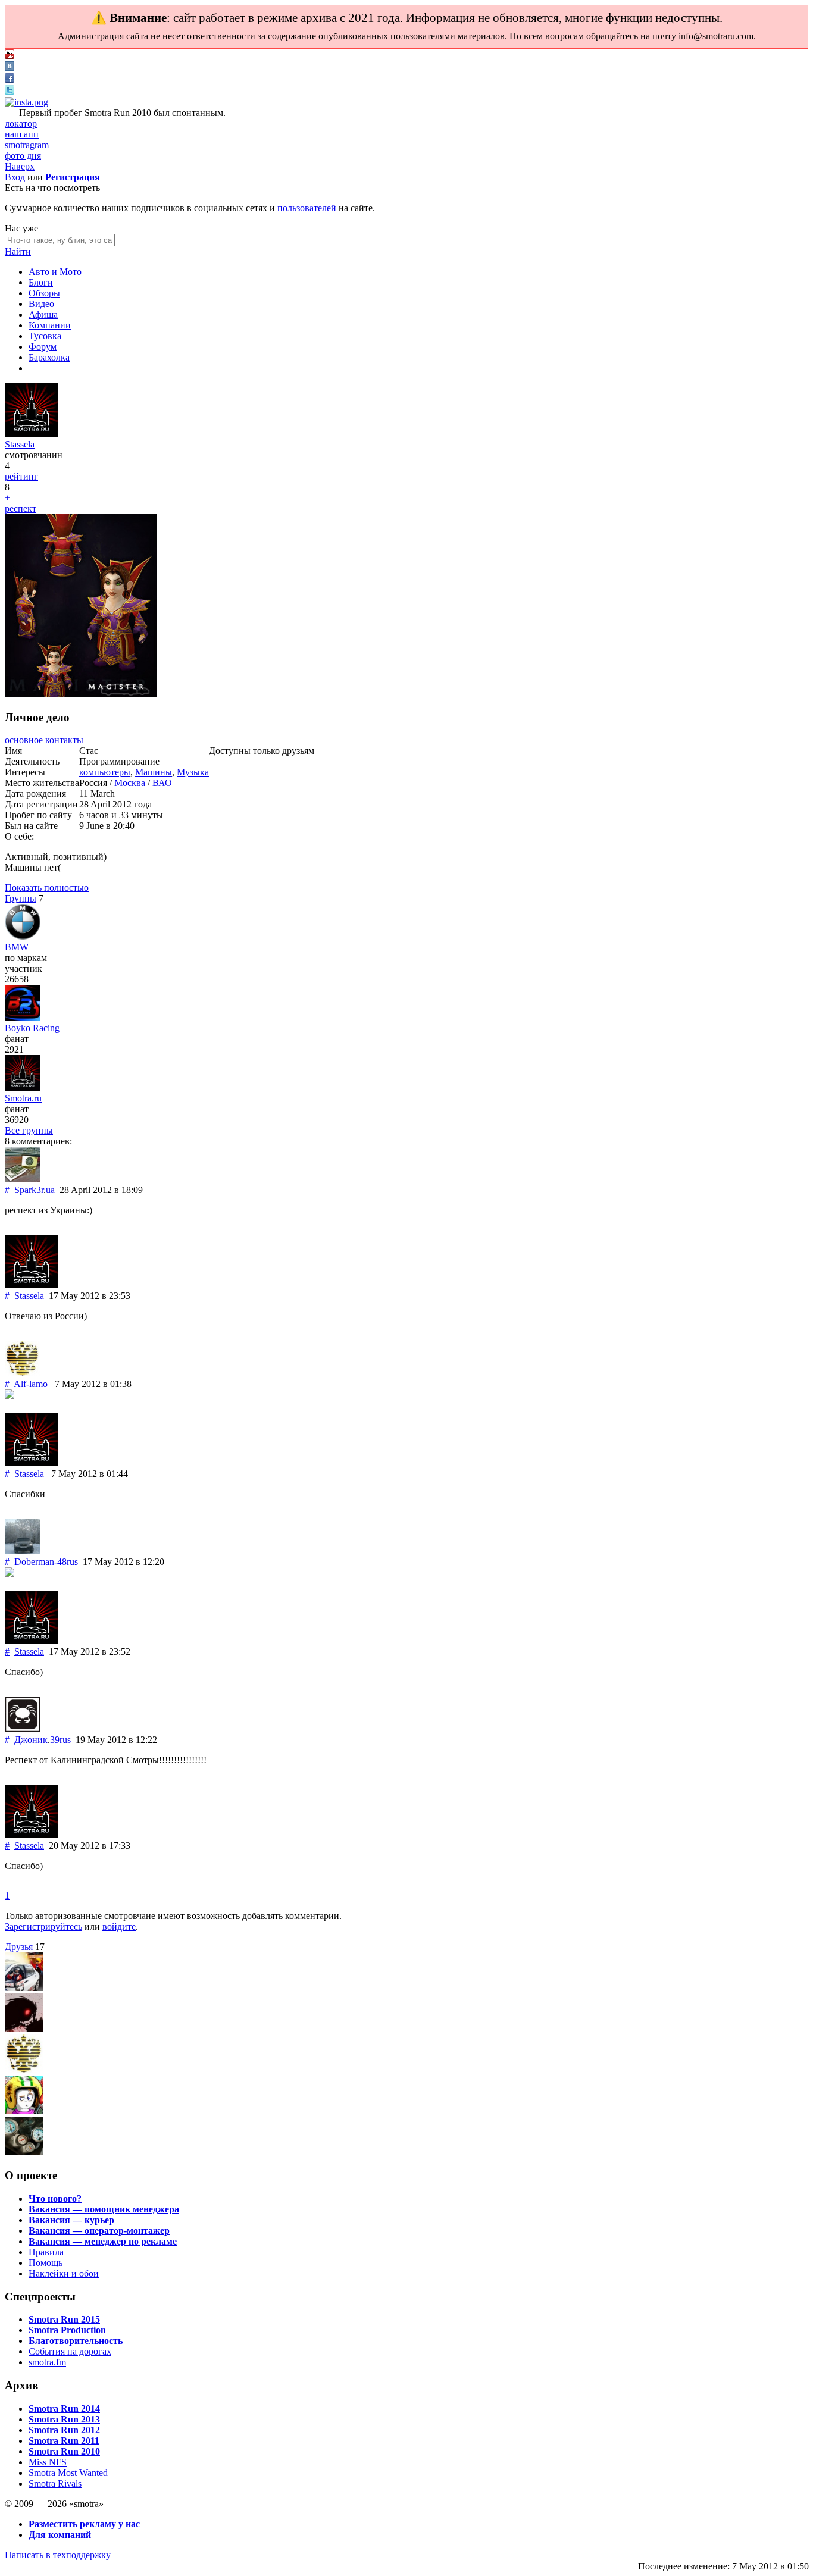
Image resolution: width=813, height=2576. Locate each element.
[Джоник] (23, 1729)
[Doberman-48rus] (23, 1551)
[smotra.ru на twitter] (10, 91)
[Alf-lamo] (23, 1373)
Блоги (41, 282)
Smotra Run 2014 (64, 2408)
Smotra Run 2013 (64, 2419)
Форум (43, 347)
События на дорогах (70, 2351)
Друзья (19, 1947)
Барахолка (49, 357)
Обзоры (44, 293)
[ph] (24, 2111)
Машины (154, 772)
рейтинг (21, 476)
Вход (15, 177)
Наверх (20, 166)
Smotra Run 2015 (64, 2319)
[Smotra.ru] (23, 1087)
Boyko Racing (32, 1028)
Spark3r (29, 1190)
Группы (21, 898)
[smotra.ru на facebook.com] (10, 79)
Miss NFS (48, 2462)
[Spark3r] (23, 1179)
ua (50, 1190)
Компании (50, 325)
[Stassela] (32, 433)
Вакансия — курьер (71, 2220)
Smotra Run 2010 (64, 2451)
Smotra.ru (23, 1098)
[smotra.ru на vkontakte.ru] (10, 68)
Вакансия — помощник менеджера (104, 2209)
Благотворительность (76, 2341)
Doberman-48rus (46, 1562)
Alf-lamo (31, 1384)
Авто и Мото (55, 272)
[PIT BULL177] (24, 2029)
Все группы (29, 1130)
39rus (60, 1740)
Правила (46, 2252)
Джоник (31, 1740)
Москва (130, 783)
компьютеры (105, 772)
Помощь (46, 2263)
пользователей (307, 208)
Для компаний (60, 2535)
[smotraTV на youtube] (10, 56)
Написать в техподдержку (58, 2555)
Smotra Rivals (55, 2483)
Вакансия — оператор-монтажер (99, 2231)
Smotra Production (67, 2330)
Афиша (43, 314)
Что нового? (55, 2198)
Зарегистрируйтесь (43, 1926)
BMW (17, 947)
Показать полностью (47, 888)
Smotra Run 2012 (64, 2430)
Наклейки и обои (64, 2273)
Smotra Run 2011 (64, 2441)
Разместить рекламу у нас (84, 2524)
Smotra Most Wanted (68, 2473)
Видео (41, 304)
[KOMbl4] (24, 2152)
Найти (18, 251)
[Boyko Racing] (23, 1017)
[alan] (24, 1988)
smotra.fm (47, 2362)
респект (21, 508)
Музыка (193, 772)
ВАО (162, 783)
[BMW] (23, 936)
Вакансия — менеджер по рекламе (103, 2241)
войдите (119, 1926)
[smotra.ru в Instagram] (26, 102)
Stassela (20, 444)
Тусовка (45, 336)
